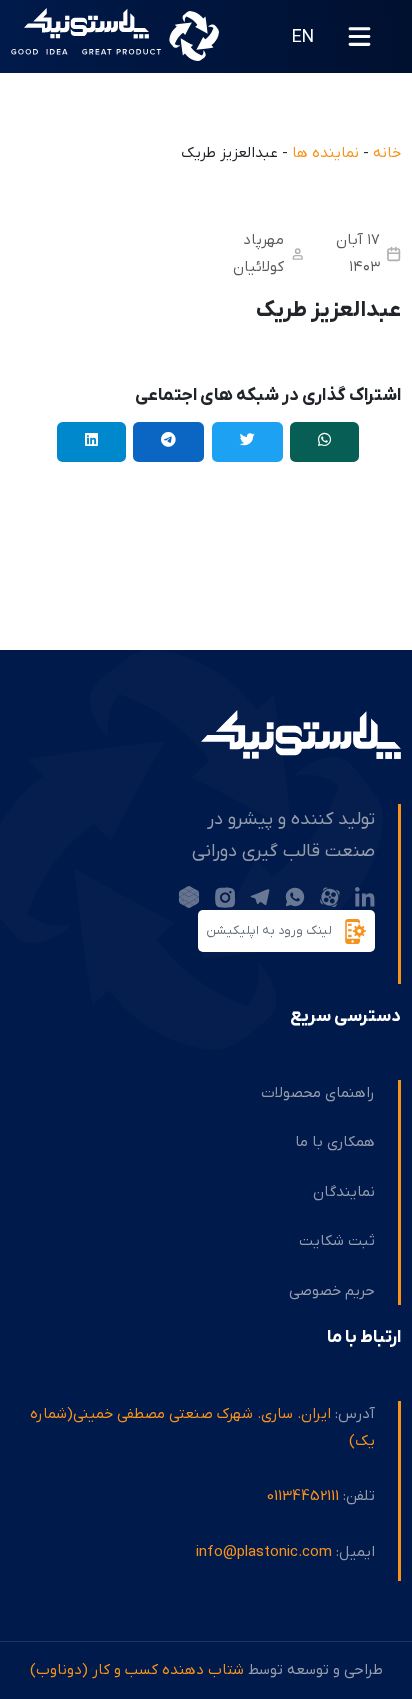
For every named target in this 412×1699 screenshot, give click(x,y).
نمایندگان (344, 1192)
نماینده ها (325, 153)
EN (303, 37)
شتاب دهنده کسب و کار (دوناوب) (137, 1670)
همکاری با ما (335, 1142)
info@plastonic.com (264, 1552)
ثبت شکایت (337, 1241)
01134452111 (303, 1496)
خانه (387, 153)
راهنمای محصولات (318, 1093)
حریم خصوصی (332, 1291)
